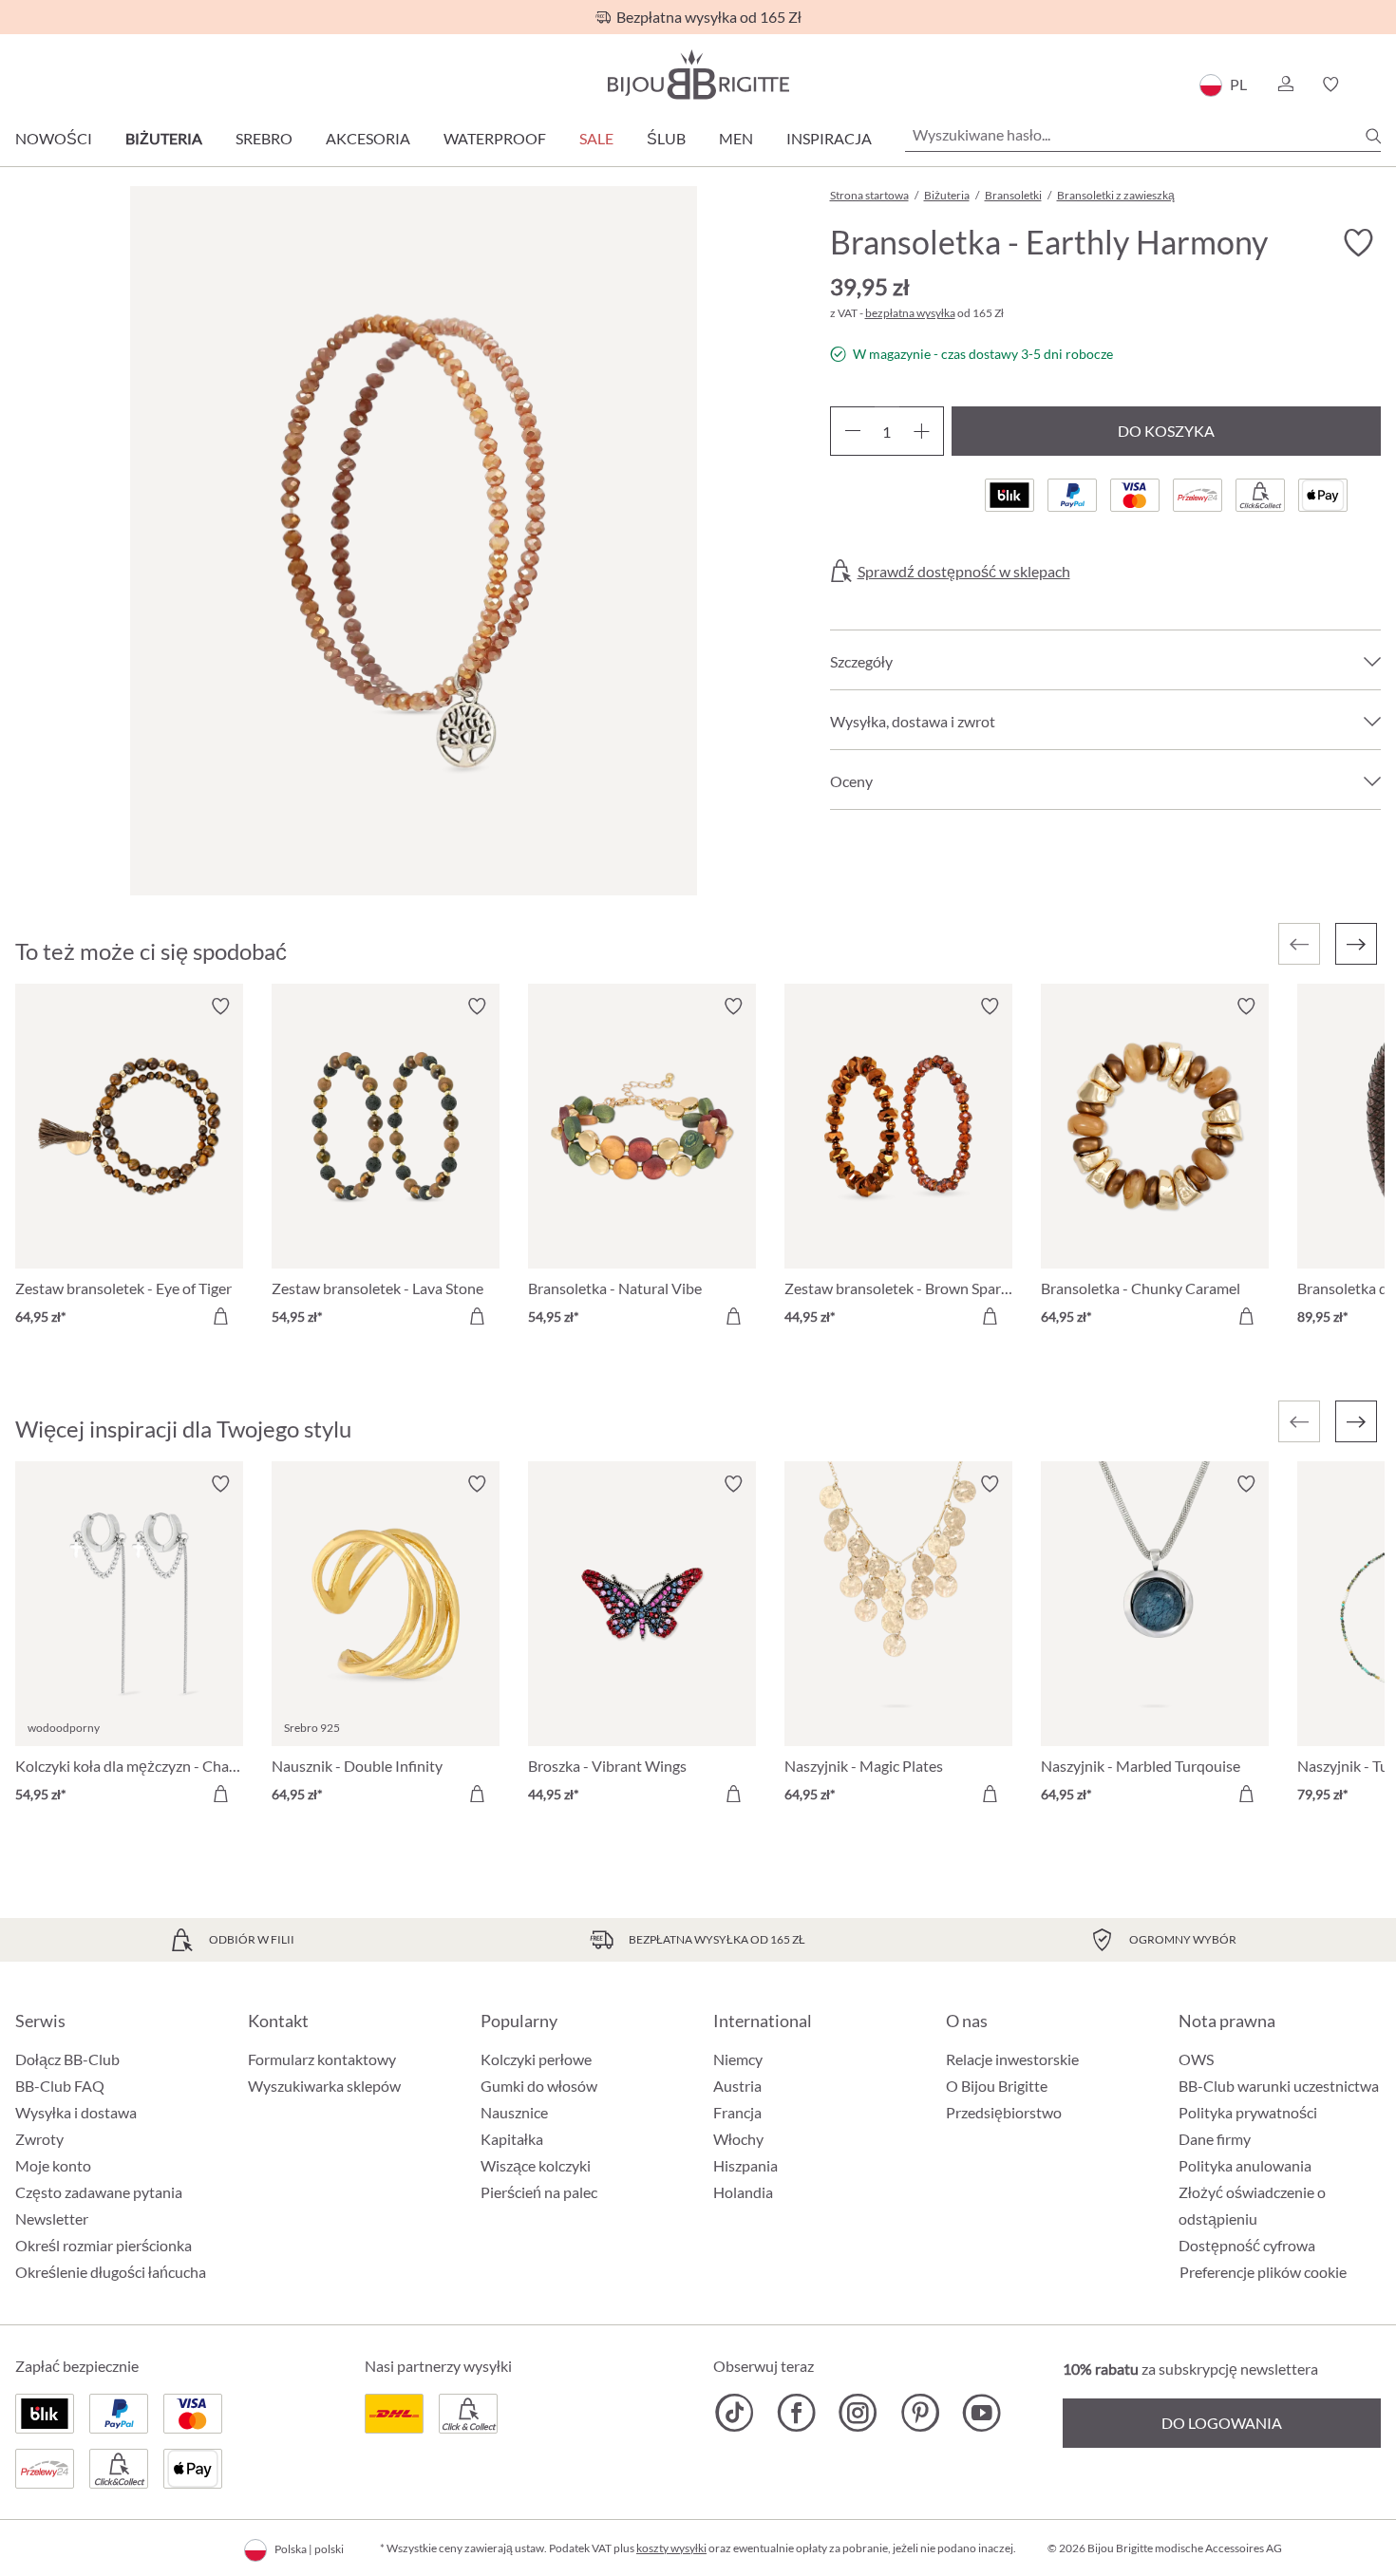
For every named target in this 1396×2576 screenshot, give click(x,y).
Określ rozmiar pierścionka (104, 2245)
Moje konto (53, 2165)
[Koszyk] (1375, 85)
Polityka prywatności (1248, 2112)
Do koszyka (1166, 431)
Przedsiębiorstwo (1004, 2112)
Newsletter (52, 2219)
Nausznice (514, 2112)
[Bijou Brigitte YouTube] (981, 2413)
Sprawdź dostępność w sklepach (964, 572)
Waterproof (495, 138)
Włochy (738, 2139)
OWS (1196, 2059)
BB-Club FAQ (60, 2086)
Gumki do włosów (539, 2086)
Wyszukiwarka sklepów (324, 2086)
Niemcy (738, 2059)
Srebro (264, 138)
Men (736, 138)
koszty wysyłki (671, 2548)
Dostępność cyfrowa (1247, 2245)
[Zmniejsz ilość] (852, 431)
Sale (596, 138)
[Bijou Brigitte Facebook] (796, 2413)
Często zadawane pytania (99, 2192)
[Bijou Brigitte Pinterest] (920, 2413)
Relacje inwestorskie (1012, 2059)
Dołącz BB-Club (67, 2059)
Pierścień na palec (539, 2192)
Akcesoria (368, 138)
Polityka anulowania (1245, 2165)
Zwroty (39, 2139)
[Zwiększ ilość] (922, 431)
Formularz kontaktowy (322, 2059)
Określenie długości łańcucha (111, 2272)
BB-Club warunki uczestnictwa (1279, 2086)
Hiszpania (745, 2165)
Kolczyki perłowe (536, 2059)
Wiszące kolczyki (536, 2165)
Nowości (54, 138)
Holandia (743, 2192)
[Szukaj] (1373, 136)
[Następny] (1356, 944)
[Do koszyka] (220, 1316)
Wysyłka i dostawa (76, 2112)
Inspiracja (829, 138)
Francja (737, 2112)
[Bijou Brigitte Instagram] (858, 2413)
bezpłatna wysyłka (910, 313)
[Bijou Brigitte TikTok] (735, 2413)
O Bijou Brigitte (997, 2086)
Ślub (666, 138)
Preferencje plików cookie (1263, 2272)
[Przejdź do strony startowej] (698, 75)
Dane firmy (1215, 2139)
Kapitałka (512, 2139)
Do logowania (1222, 2423)
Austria (737, 2086)
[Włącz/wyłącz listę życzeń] (1358, 243)
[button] (1285, 85)
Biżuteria (164, 138)
